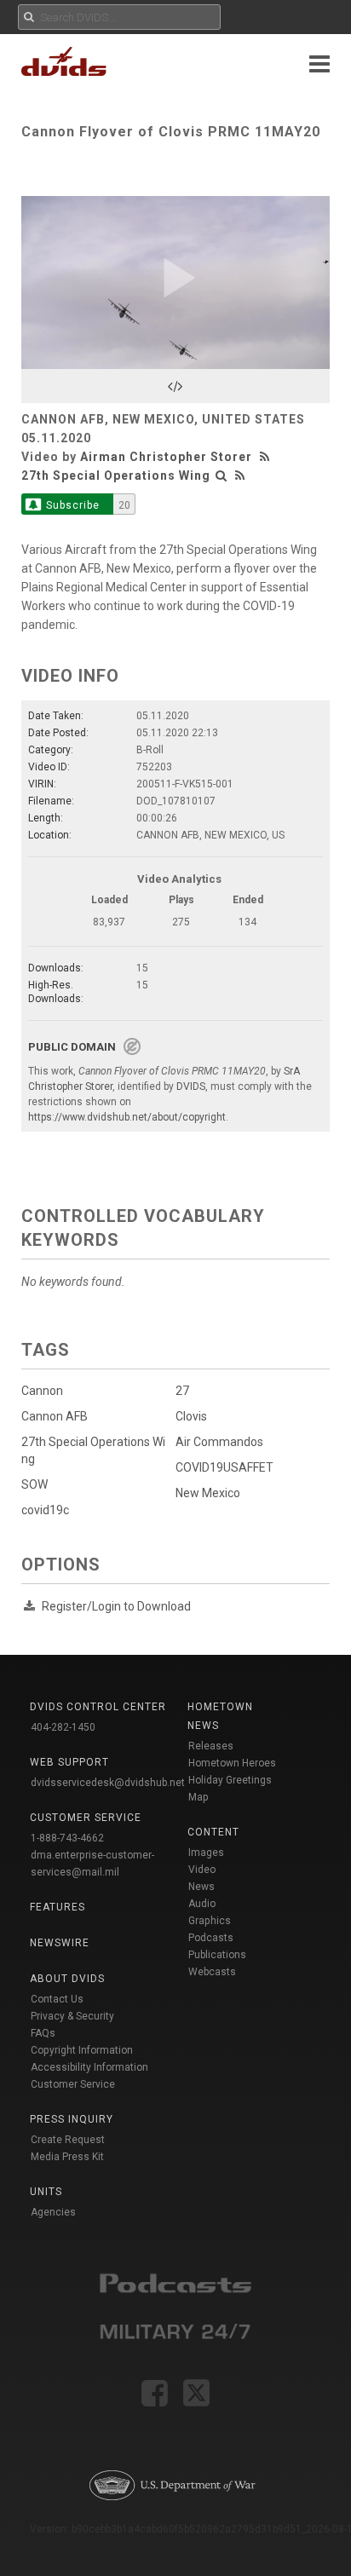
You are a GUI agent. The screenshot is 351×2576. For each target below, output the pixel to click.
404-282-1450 (63, 1727)
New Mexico (208, 1493)
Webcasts (212, 1972)
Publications (217, 1955)
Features (58, 1907)
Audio (202, 1904)
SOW (35, 1484)
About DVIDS (67, 1979)
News (201, 1887)
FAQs (43, 2033)
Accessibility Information (89, 2067)
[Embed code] (175, 386)
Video (202, 1870)
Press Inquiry (72, 2119)
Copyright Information (82, 2050)
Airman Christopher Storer (166, 457)
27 (182, 1391)
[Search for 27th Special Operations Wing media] (222, 475)
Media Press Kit (67, 2157)
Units (46, 2192)
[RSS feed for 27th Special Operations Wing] (240, 475)
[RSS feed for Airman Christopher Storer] (267, 457)
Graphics (210, 1921)
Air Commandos (219, 1442)
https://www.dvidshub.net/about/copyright (127, 1117)
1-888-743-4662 (67, 1838)
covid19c (45, 1510)
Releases (211, 1746)
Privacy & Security (72, 2016)
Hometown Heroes (232, 1763)
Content (213, 1832)
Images (206, 1853)
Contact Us (57, 1999)
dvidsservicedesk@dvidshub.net (108, 1783)
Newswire (60, 1943)
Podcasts (211, 1938)
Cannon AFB (55, 1416)
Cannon (42, 1391)
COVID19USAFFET (224, 1467)
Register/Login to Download (116, 1606)
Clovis (191, 1416)
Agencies (53, 2212)
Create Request (68, 2140)
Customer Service (73, 2084)
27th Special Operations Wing (116, 475)
